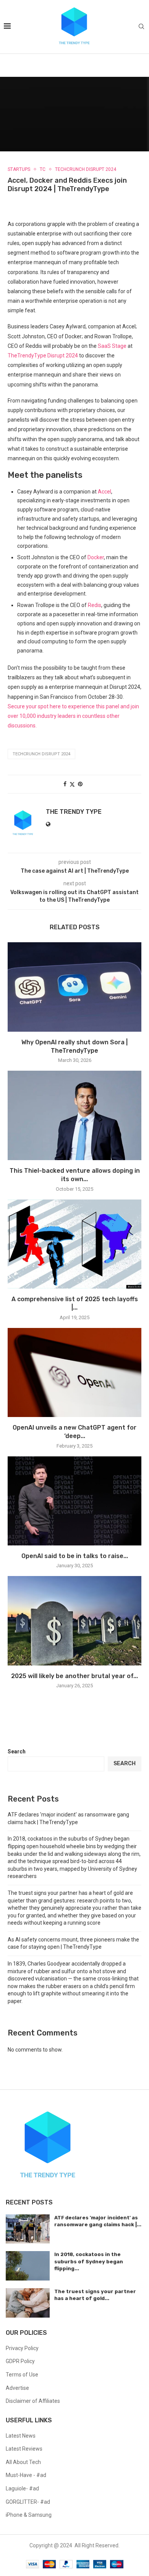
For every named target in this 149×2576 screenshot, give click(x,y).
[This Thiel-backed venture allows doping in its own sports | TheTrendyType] (74, 1115)
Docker (96, 557)
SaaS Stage (112, 346)
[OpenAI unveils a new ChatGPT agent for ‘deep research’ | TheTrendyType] (74, 1372)
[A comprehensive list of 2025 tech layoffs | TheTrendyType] (74, 1244)
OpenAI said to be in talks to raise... (75, 1556)
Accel (104, 492)
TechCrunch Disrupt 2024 (41, 754)
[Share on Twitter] (72, 784)
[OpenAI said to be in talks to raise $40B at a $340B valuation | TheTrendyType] (74, 1501)
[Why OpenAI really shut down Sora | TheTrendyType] (74, 987)
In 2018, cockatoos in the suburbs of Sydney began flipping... (89, 2261)
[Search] (141, 27)
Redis (95, 605)
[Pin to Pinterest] (80, 784)
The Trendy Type (74, 812)
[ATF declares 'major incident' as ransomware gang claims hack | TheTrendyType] (28, 2229)
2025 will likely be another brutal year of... (74, 1676)
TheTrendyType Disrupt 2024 (43, 355)
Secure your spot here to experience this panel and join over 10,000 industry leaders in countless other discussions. (73, 716)
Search (17, 1751)
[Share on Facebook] (65, 784)
